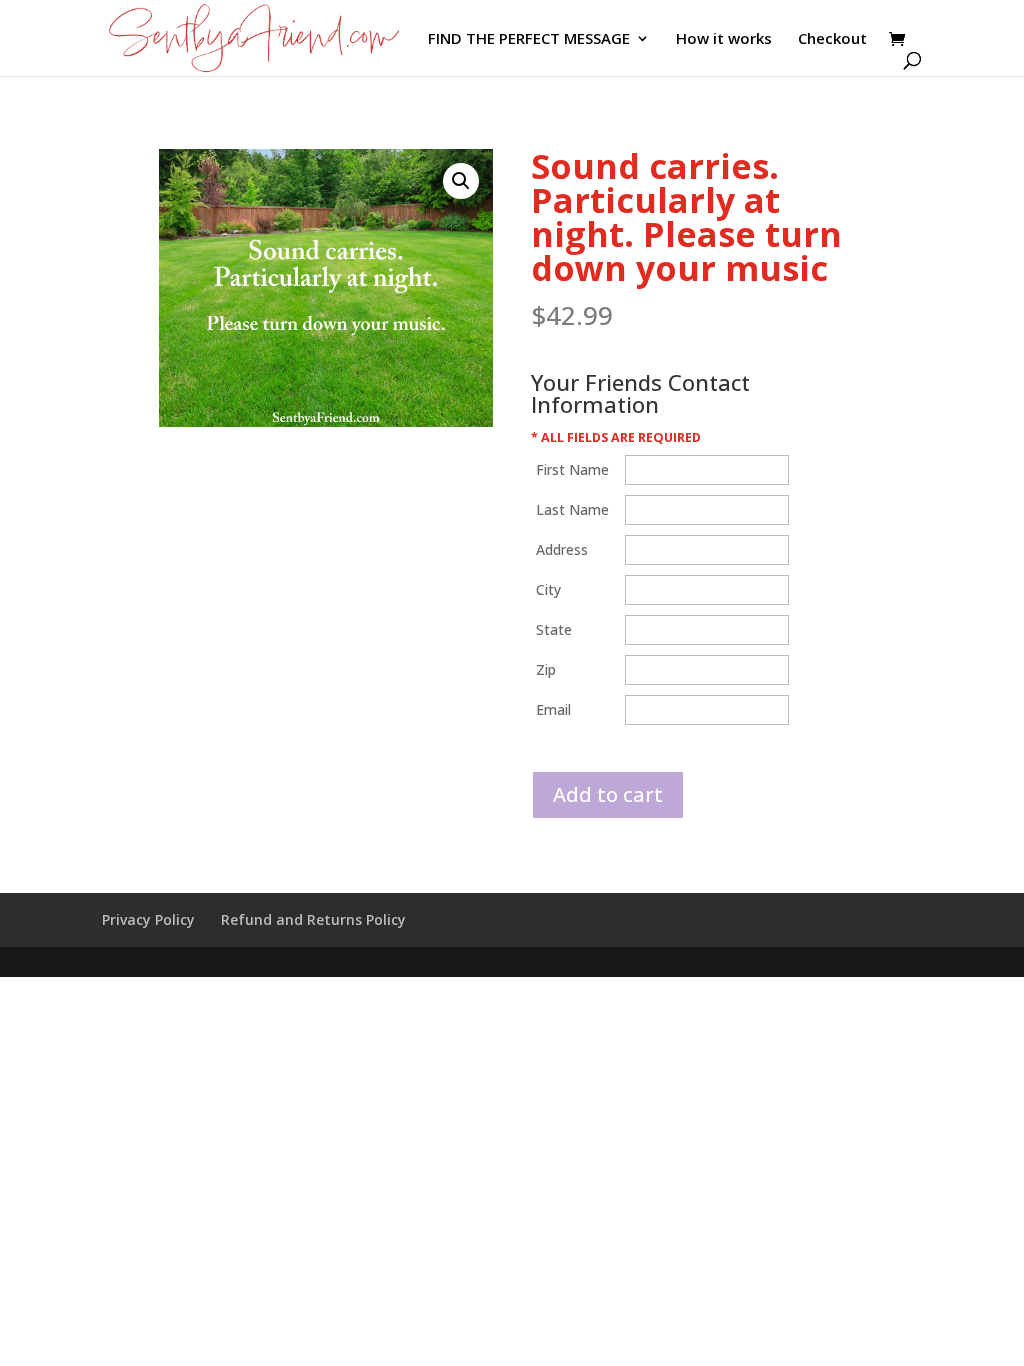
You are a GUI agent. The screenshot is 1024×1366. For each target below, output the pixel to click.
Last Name (572, 509)
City (548, 589)
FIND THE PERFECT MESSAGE (529, 39)
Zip (546, 669)
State (554, 629)
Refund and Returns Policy (313, 919)
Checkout (832, 39)
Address (562, 549)
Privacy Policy (148, 919)
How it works (724, 39)
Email (553, 709)
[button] (461, 181)
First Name (572, 469)
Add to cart (608, 794)
